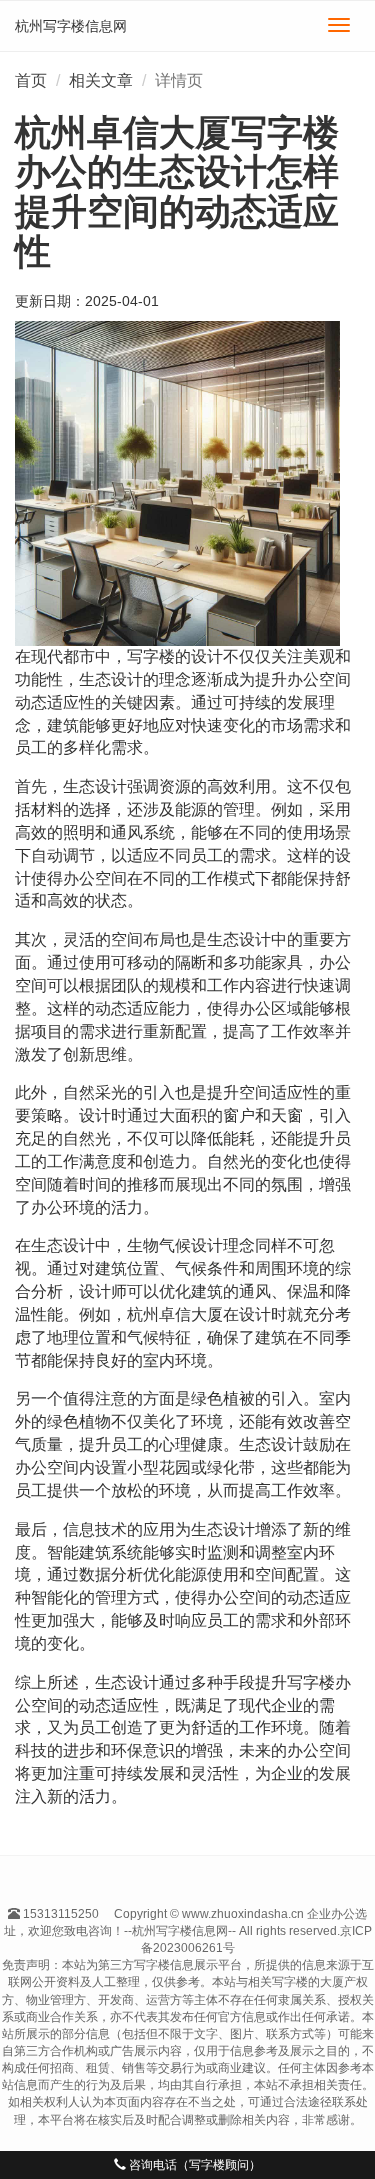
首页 (31, 80)
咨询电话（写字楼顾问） (193, 2165)
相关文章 (101, 80)
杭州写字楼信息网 (71, 26)
